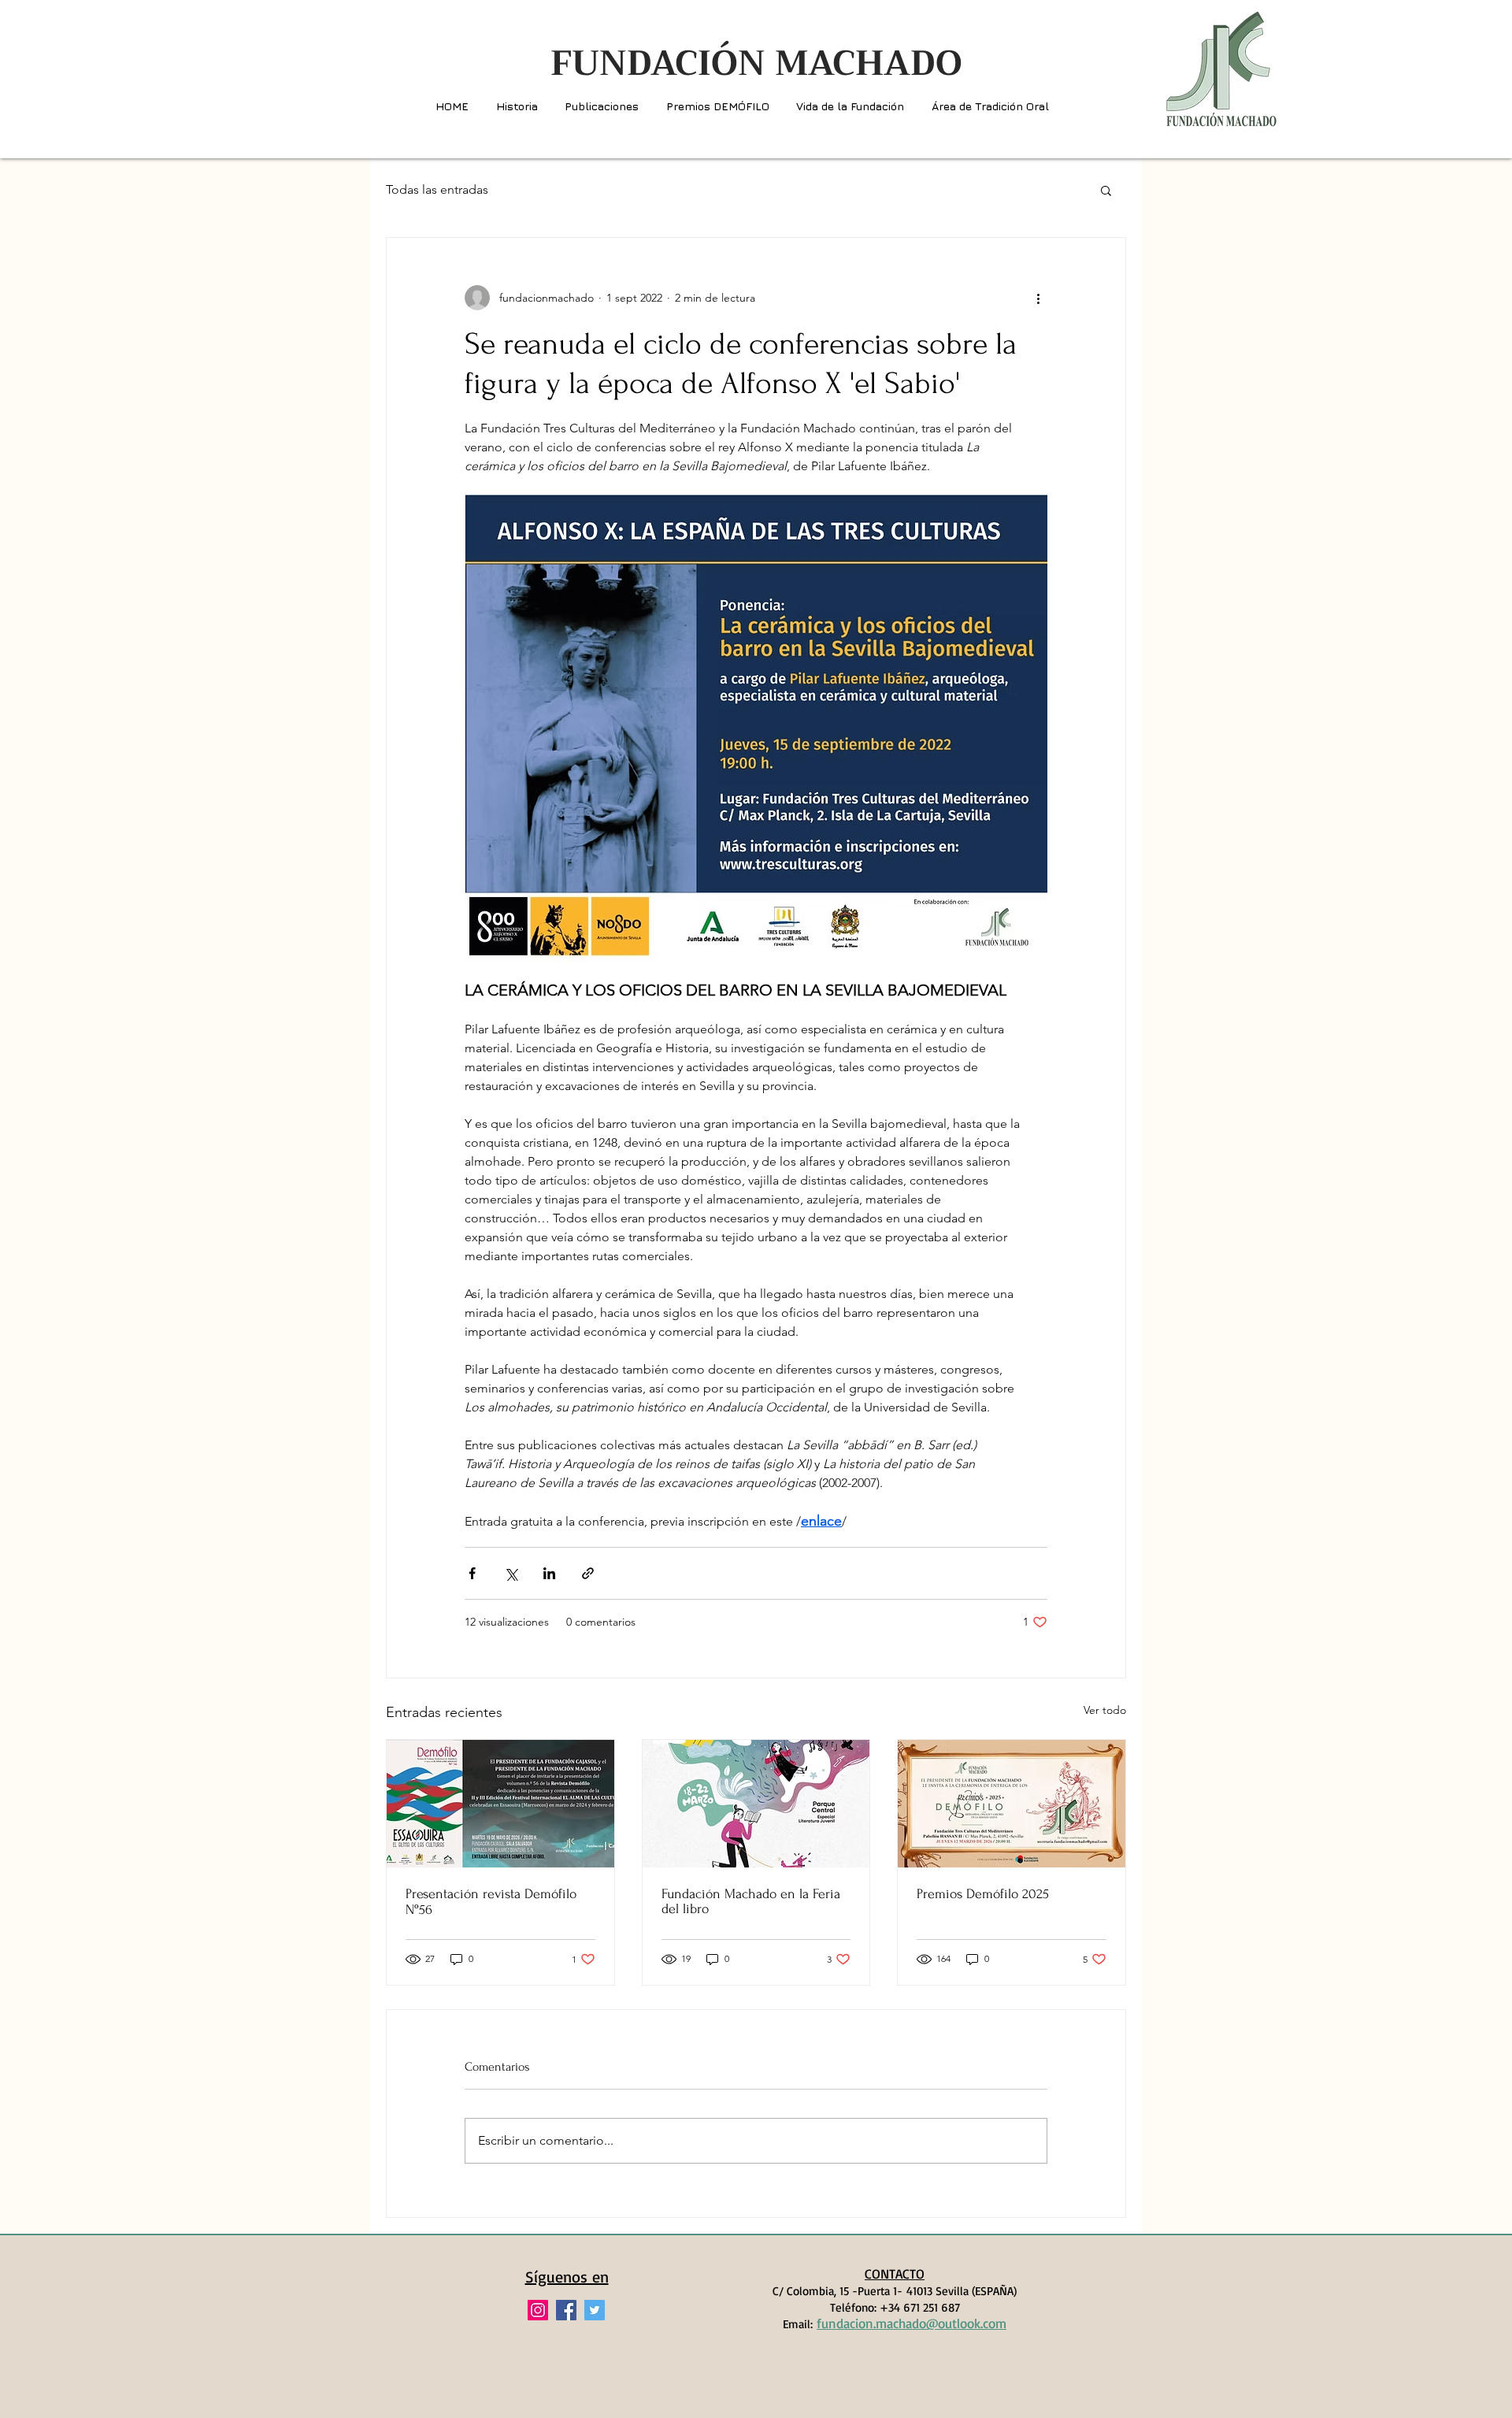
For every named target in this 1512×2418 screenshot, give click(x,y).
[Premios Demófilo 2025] (1012, 1804)
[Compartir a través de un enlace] (588, 1573)
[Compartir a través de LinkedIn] (549, 1573)
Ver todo (1105, 1710)
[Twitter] (595, 2310)
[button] (1106, 190)
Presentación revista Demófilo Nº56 (491, 1902)
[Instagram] (538, 2310)
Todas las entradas (437, 189)
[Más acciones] (1038, 298)
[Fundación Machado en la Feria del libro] (756, 1804)
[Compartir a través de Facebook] (472, 1573)
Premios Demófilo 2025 (983, 1894)
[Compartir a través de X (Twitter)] (511, 1573)
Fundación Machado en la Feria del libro (751, 1901)
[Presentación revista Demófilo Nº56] (500, 1804)
